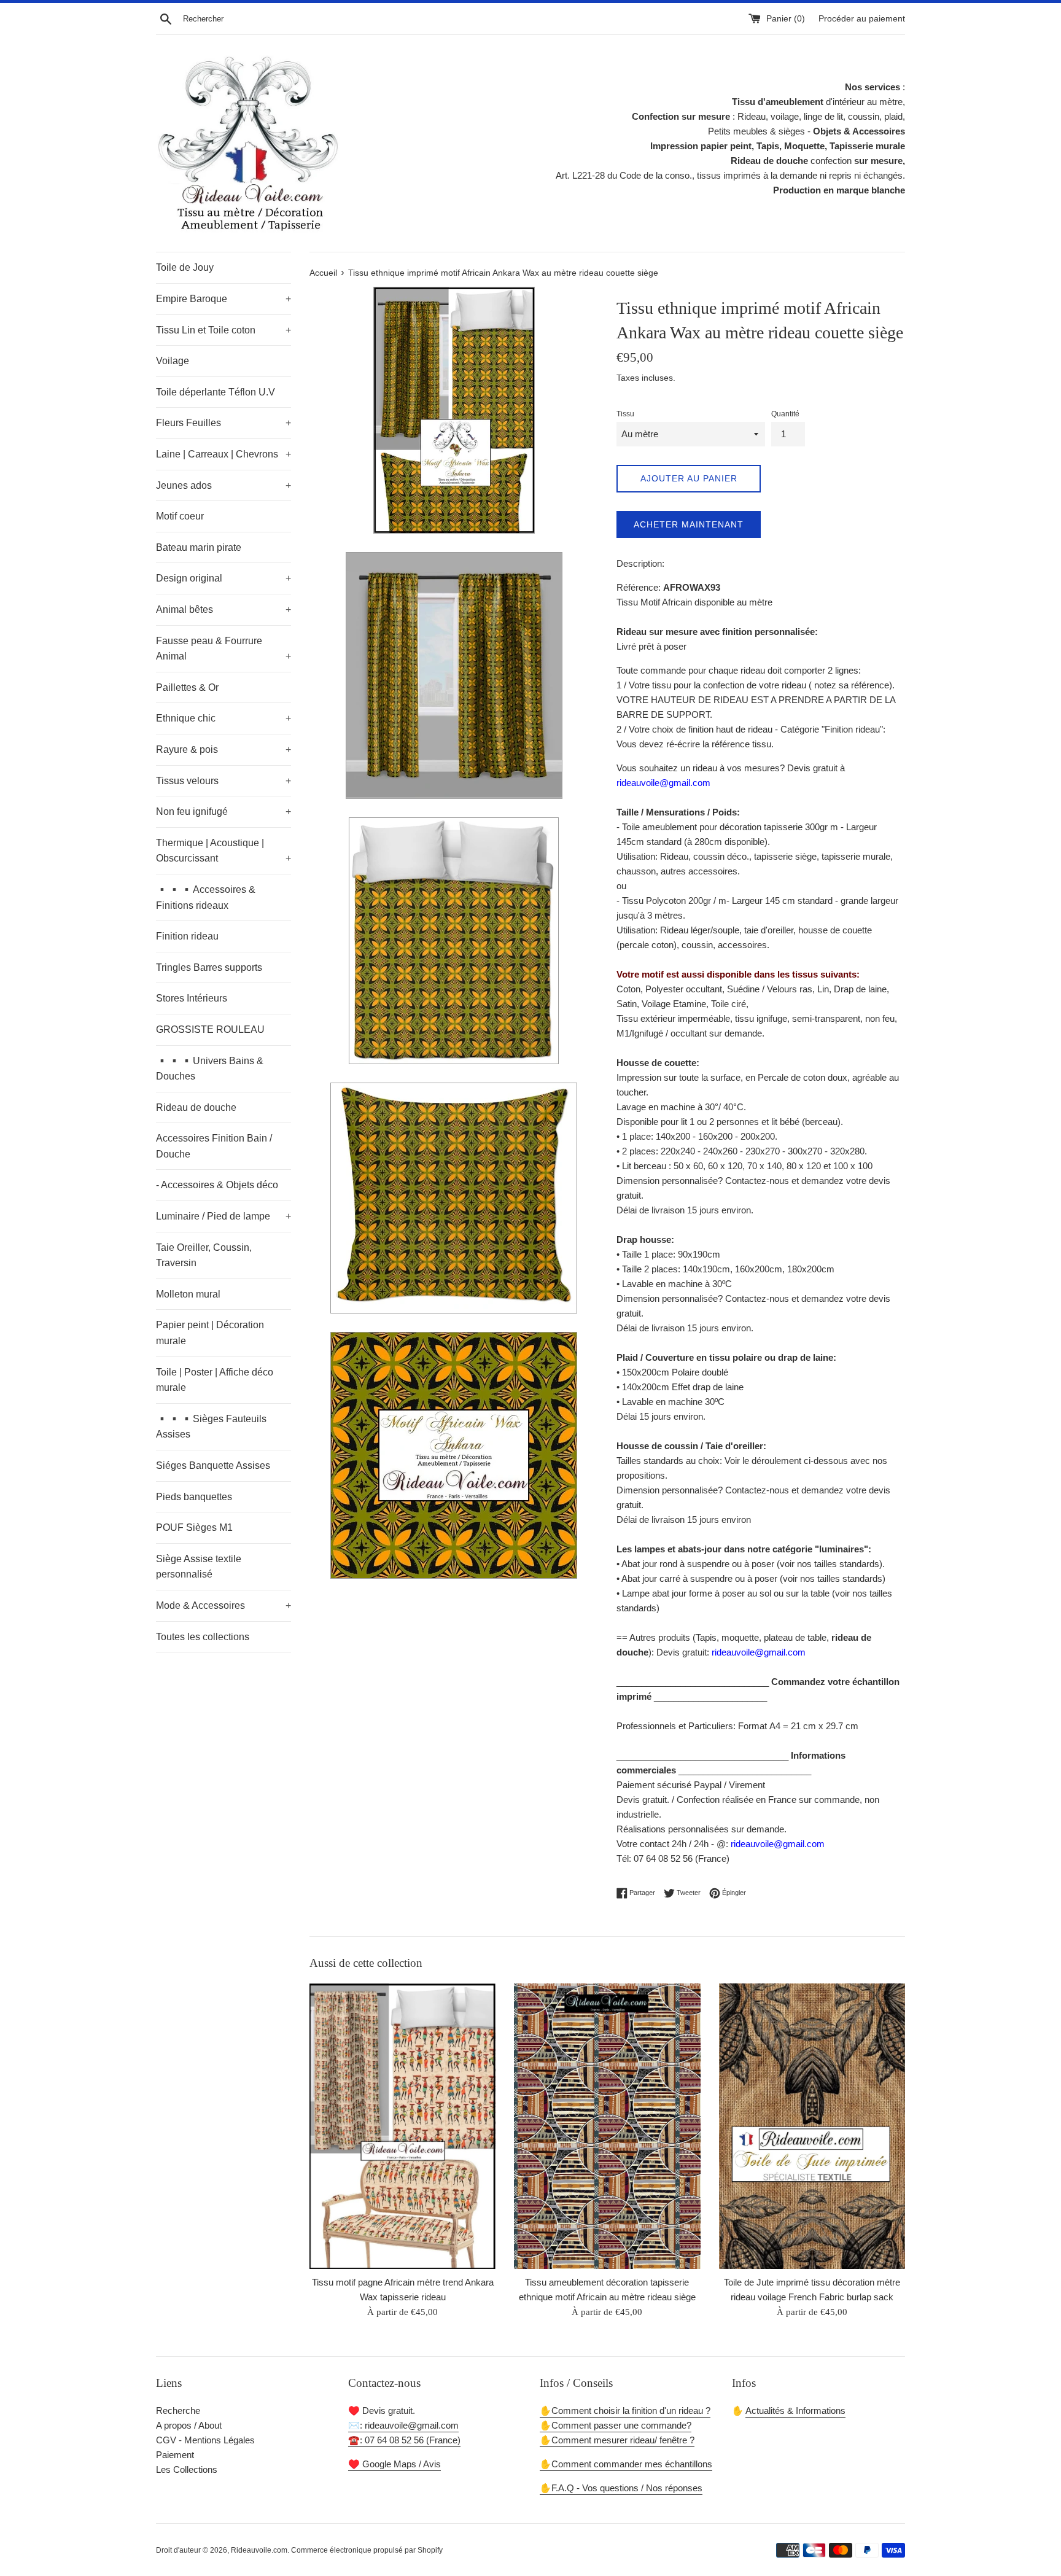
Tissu (625, 414)
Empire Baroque (223, 299)
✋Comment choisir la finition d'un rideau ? (625, 2411)
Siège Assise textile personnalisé (199, 1567)
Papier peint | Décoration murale (210, 1333)
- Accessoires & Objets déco (217, 1185)
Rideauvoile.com (259, 2550)
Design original (223, 578)
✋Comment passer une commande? (616, 2425)
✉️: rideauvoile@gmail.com (403, 2425)
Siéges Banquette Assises (213, 1465)
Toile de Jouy (185, 267)
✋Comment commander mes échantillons (626, 2464)
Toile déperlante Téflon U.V (216, 392)
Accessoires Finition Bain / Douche (214, 1146)
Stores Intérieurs (192, 998)
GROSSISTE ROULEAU (210, 1029)
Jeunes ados (223, 485)
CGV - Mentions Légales (205, 2440)
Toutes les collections (203, 1637)
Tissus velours (223, 781)
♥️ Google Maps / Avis (394, 2464)
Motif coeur (180, 516)
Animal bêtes (223, 609)
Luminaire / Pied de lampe (223, 1216)
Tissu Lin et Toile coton (223, 330)
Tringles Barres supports (209, 967)
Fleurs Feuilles (223, 423)
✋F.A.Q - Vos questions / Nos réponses (621, 2488)
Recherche (178, 2411)
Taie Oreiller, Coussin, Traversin (204, 1255)
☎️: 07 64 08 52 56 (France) (404, 2440)
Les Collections (187, 2469)
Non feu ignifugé (223, 811)
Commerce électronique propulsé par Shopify (367, 2550)
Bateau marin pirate (199, 547)
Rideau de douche (196, 1107)
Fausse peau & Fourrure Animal (223, 649)
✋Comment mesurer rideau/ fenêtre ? (617, 2440)
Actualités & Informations (795, 2411)
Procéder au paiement (862, 19)
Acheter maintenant (689, 524)
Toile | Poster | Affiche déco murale (215, 1380)
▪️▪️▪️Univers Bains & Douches (210, 1069)
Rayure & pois (223, 749)
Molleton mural (188, 1294)
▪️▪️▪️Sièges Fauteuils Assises (211, 1427)
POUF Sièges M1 (194, 1527)
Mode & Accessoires (223, 1605)
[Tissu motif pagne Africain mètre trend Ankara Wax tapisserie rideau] (402, 2126)
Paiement (175, 2455)
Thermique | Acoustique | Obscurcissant (223, 851)
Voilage (173, 361)
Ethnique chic (223, 718)
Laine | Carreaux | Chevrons (223, 454)
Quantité (785, 414)
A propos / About (189, 2425)
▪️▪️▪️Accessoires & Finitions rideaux (206, 897)
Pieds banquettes (194, 1497)
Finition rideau (187, 936)
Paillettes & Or (187, 687)
